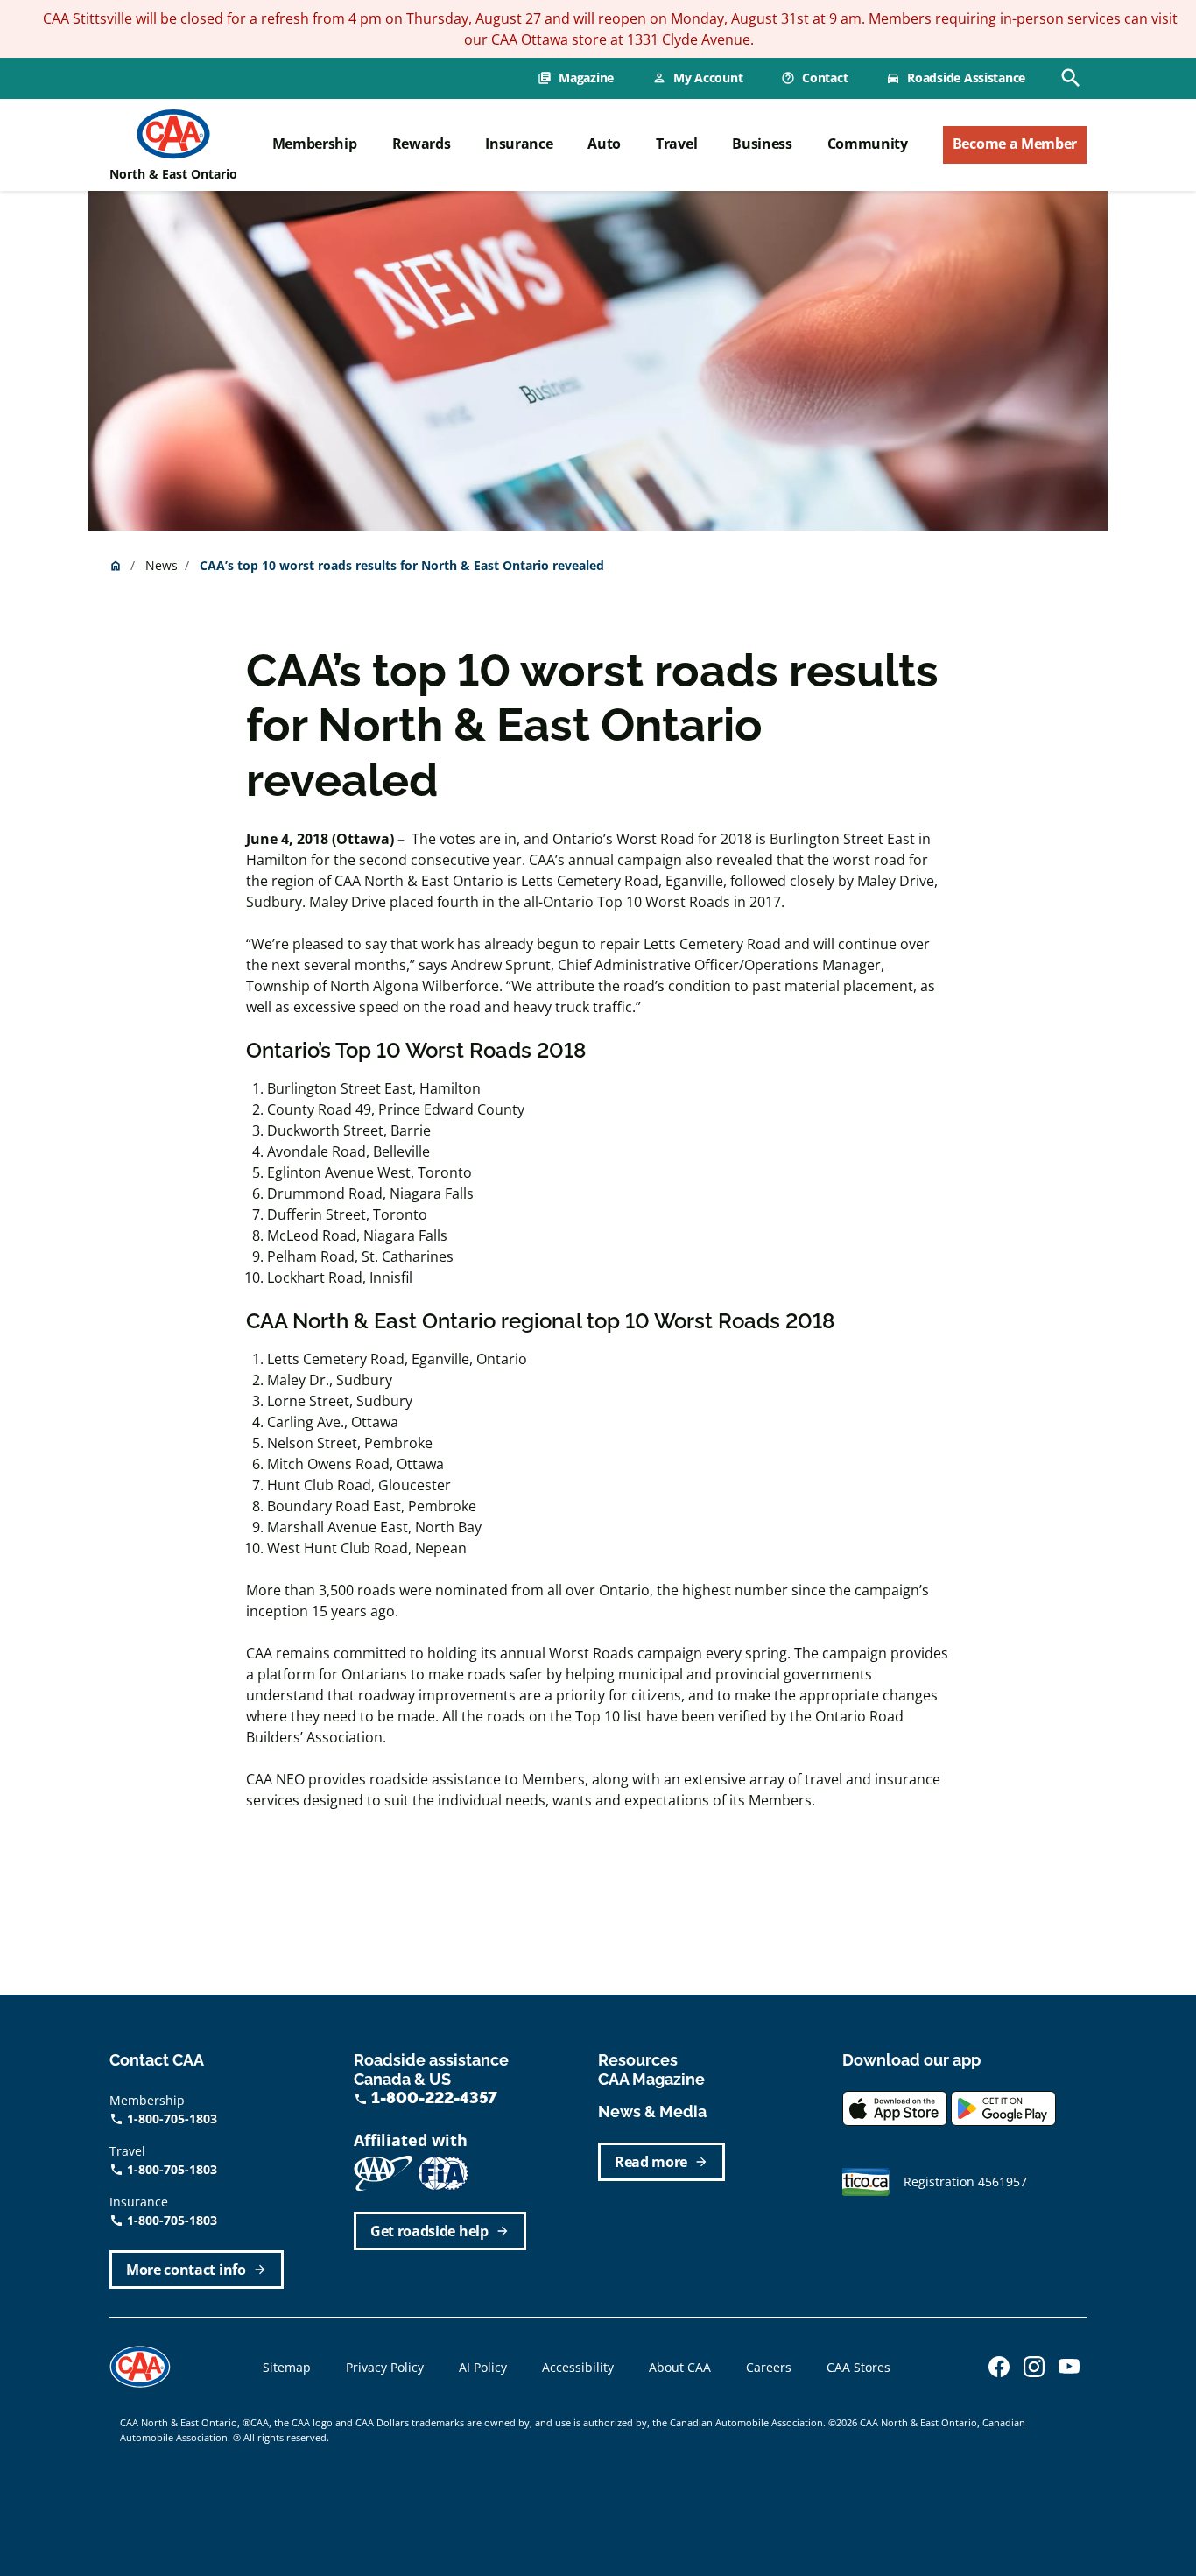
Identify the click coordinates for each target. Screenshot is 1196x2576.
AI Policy (483, 2367)
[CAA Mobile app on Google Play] (1003, 2106)
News (162, 565)
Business (762, 144)
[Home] (173, 134)
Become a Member (1015, 144)
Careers (769, 2367)
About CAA (680, 2367)
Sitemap (287, 2367)
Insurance (519, 144)
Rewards (422, 144)
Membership (315, 144)
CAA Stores (858, 2367)
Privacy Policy (385, 2367)
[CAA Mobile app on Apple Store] (895, 2106)
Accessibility (578, 2367)
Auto (604, 144)
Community (868, 144)
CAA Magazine (651, 2079)
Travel (676, 144)
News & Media (652, 2111)
